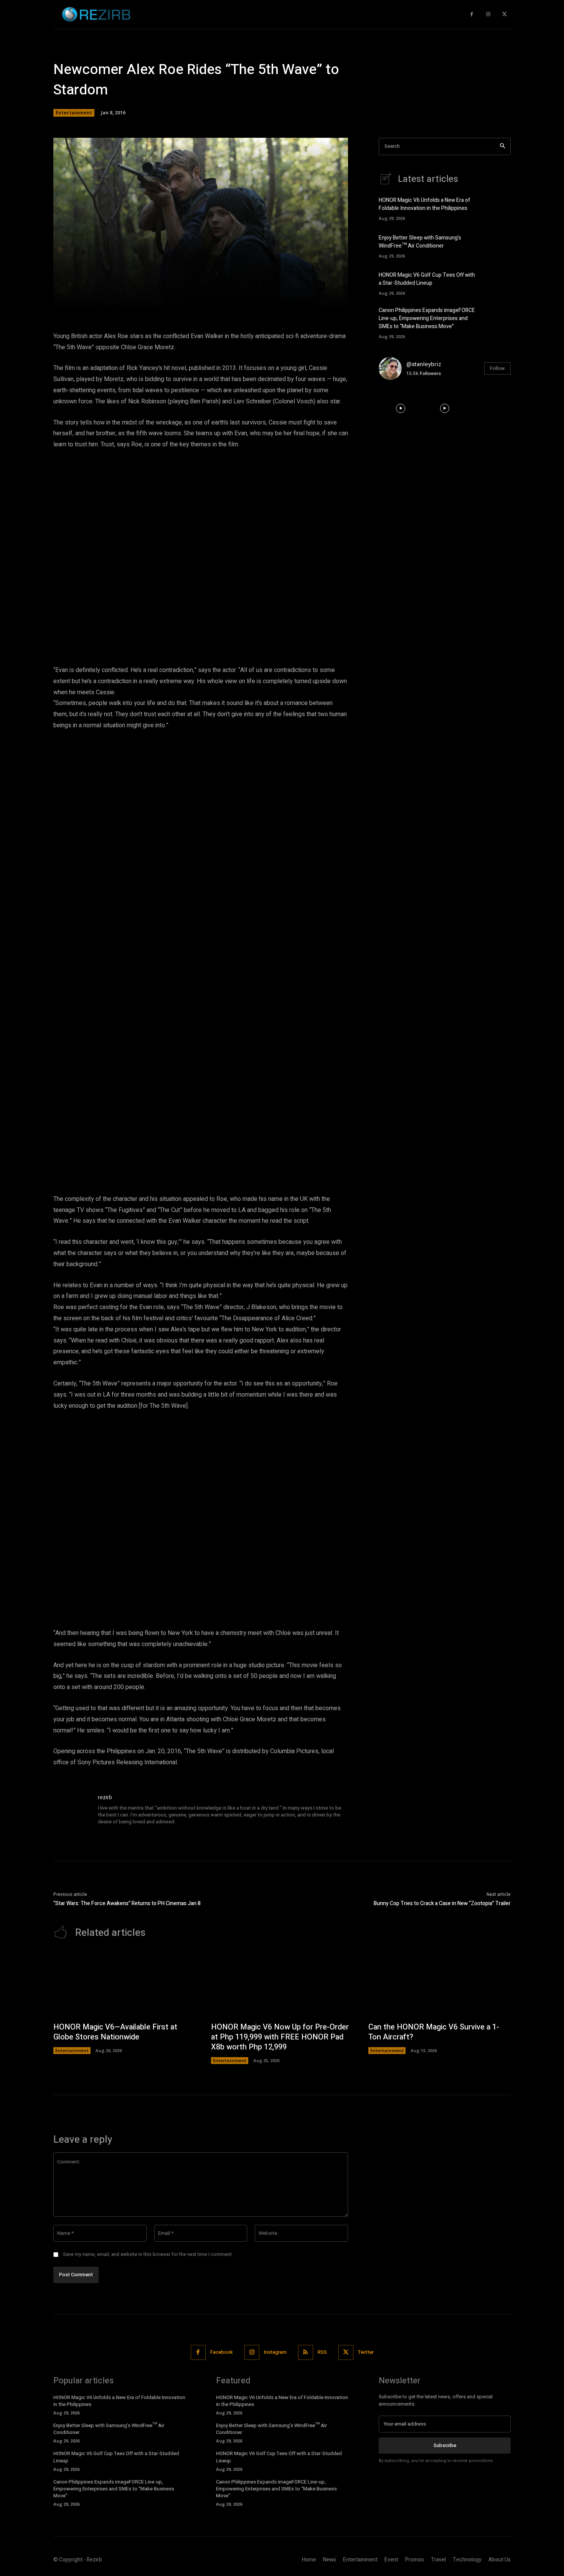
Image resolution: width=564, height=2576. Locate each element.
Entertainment (74, 113)
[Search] (502, 146)
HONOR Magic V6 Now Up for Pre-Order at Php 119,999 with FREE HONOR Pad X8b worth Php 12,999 (280, 2037)
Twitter (366, 2352)
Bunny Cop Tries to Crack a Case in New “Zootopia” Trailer (442, 1903)
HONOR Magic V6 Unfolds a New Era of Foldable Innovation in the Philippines (425, 204)
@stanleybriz (424, 364)
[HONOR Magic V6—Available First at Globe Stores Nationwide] (125, 1984)
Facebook (222, 2352)
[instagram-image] (401, 408)
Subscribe (445, 2445)
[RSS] (306, 2352)
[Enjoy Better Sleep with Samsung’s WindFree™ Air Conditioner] (497, 245)
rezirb (105, 1797)
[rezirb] (72, 1812)
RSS (322, 2352)
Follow (497, 368)
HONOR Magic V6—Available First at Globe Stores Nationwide (115, 2032)
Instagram (275, 2352)
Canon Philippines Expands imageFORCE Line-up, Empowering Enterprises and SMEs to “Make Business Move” (427, 318)
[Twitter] (504, 14)
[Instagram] (488, 14)
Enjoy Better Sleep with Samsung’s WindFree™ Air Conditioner (420, 242)
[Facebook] (472, 14)
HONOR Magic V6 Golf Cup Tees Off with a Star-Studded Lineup (427, 279)
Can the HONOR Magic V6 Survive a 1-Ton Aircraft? (434, 2032)
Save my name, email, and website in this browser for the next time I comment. (148, 2254)
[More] (311, 300)
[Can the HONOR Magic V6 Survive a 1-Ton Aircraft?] (439, 1984)
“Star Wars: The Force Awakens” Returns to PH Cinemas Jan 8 (127, 1903)
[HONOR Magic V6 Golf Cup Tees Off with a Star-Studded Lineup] (497, 282)
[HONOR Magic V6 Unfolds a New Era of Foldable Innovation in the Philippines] (497, 208)
